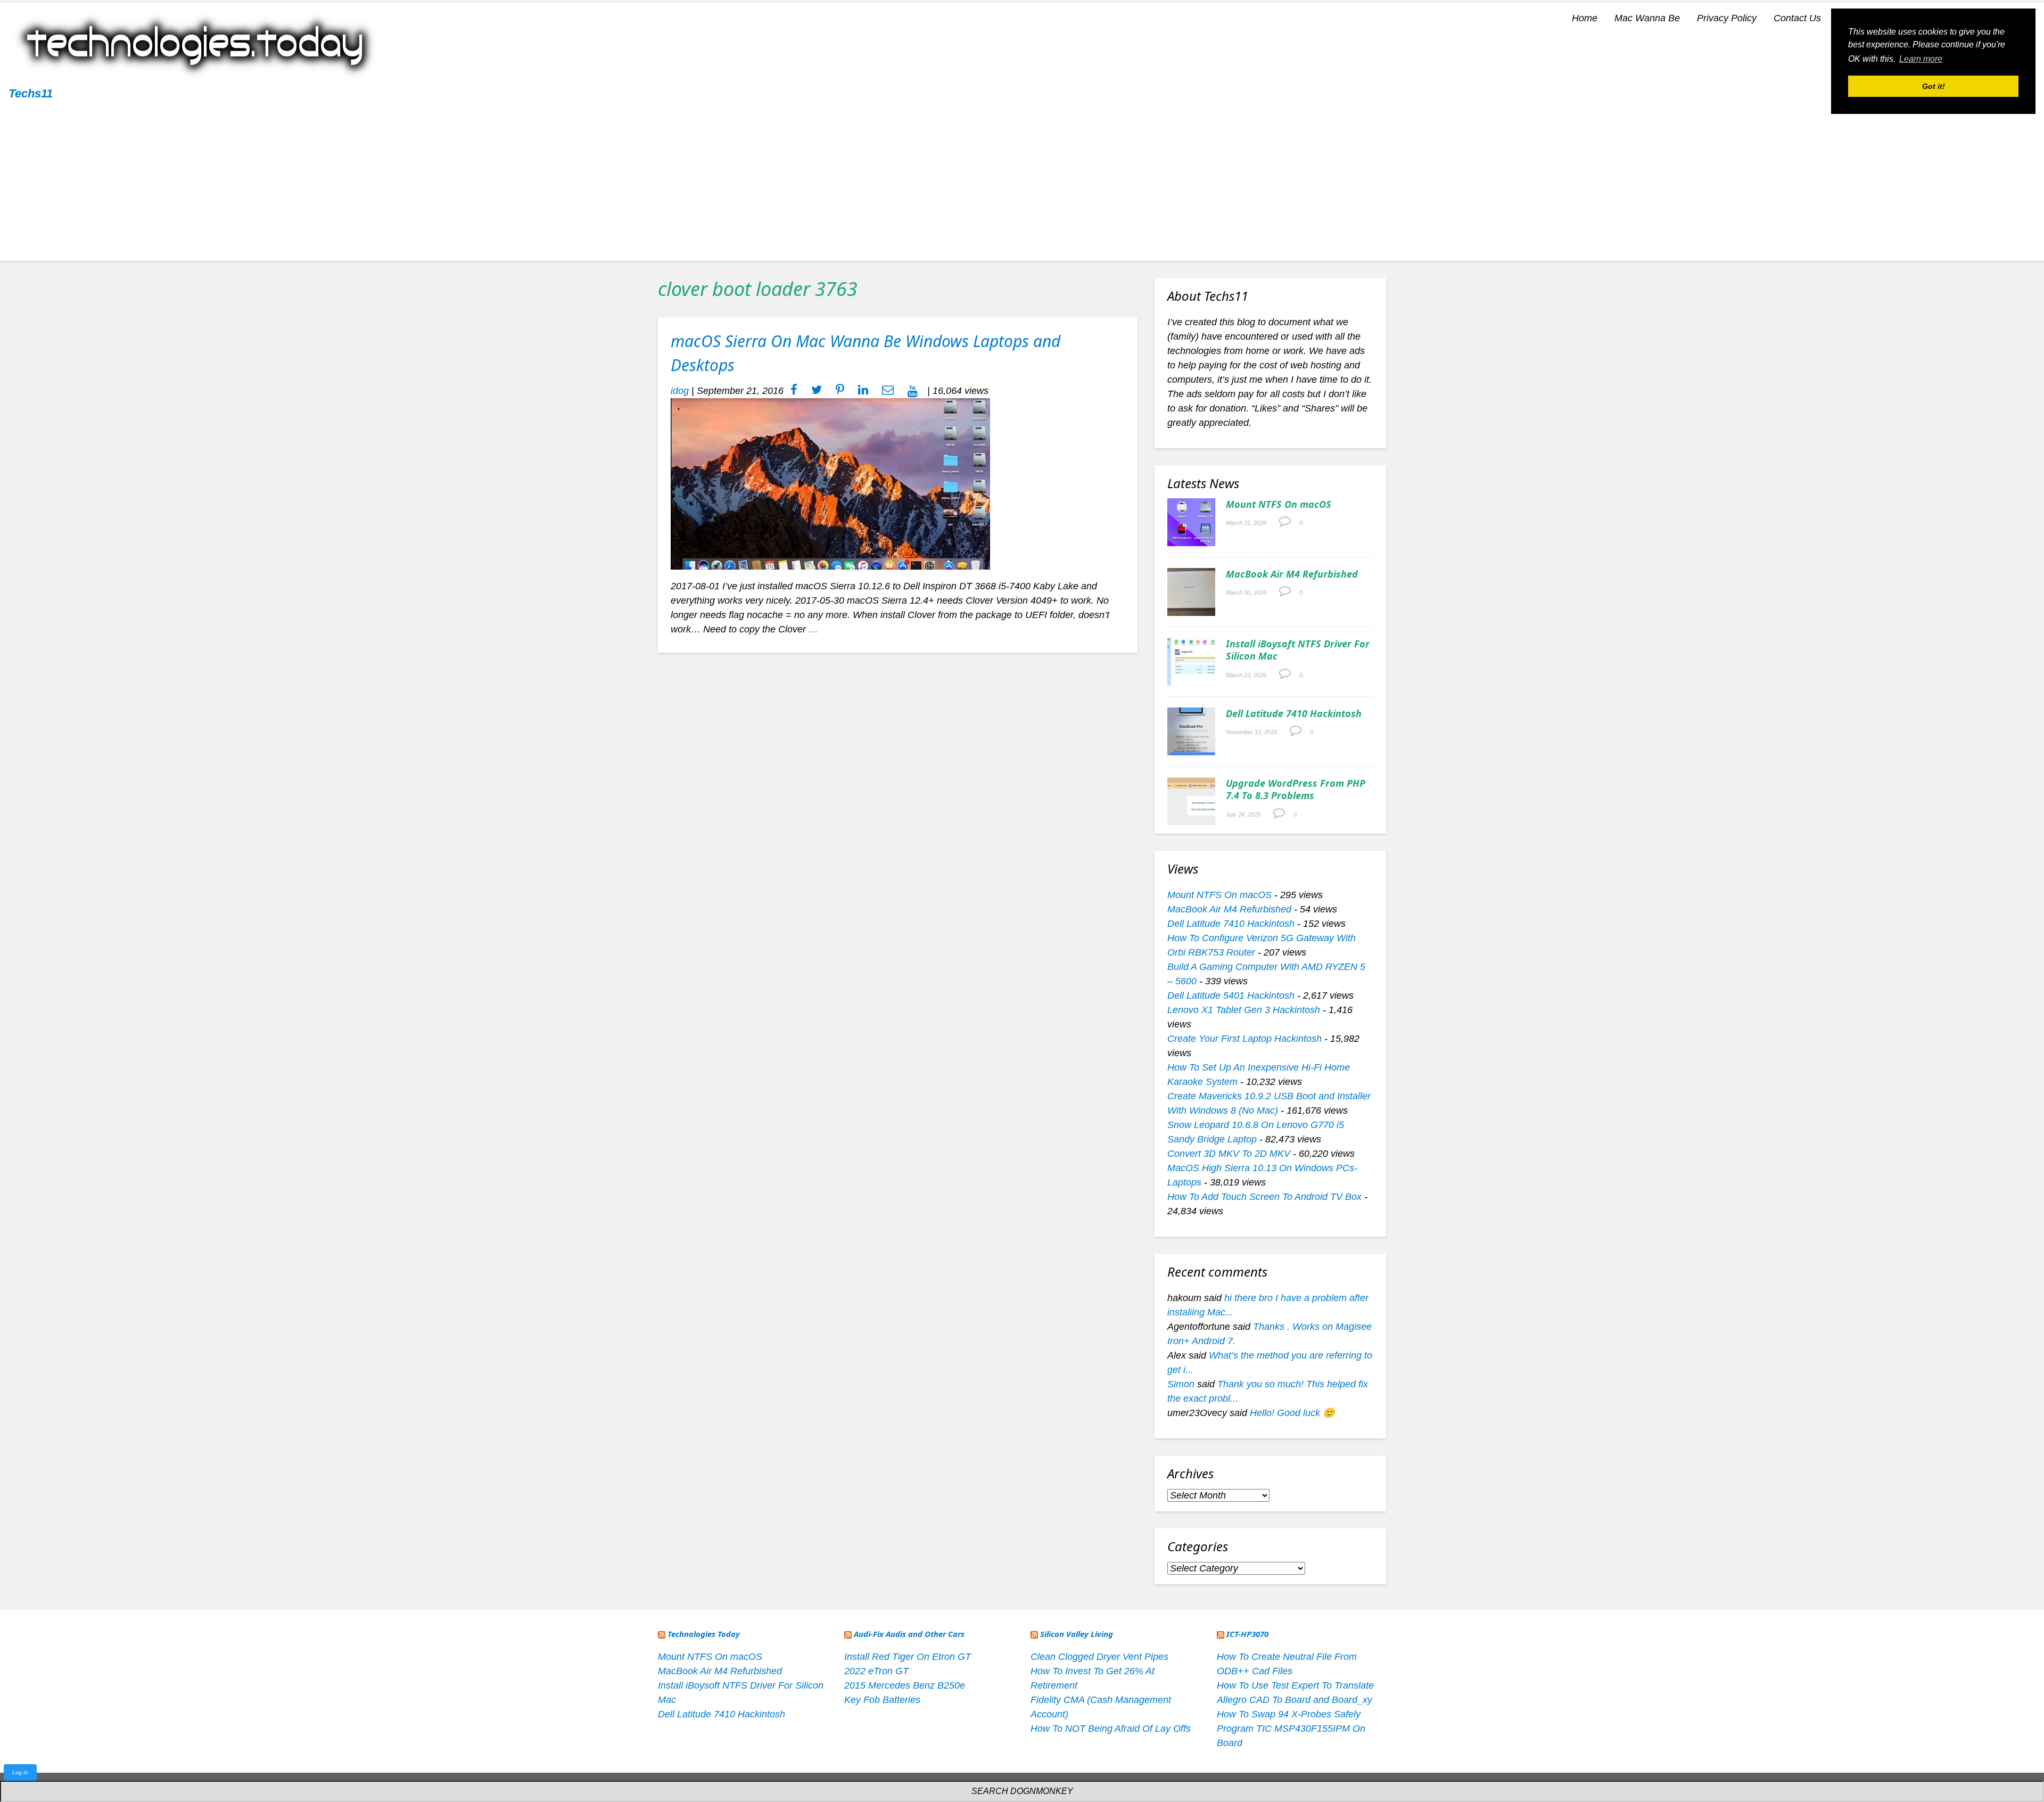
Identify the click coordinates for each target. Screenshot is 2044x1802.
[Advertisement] (1022, 186)
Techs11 (31, 93)
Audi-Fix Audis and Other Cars (909, 1634)
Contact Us (1797, 18)
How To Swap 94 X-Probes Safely (1289, 1714)
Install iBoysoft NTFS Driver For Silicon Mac (1298, 650)
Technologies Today (704, 1634)
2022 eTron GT (876, 1671)
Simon (1181, 1384)
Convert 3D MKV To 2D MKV (1229, 1154)
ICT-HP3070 (1247, 1634)
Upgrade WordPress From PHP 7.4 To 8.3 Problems (1296, 789)
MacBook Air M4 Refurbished (1292, 574)
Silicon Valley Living (1077, 1634)
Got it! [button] (1934, 86)
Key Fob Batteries (882, 1700)
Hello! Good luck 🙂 (1292, 1413)
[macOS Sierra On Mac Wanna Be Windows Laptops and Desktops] (830, 483)
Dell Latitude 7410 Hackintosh (1294, 713)
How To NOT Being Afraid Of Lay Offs (1111, 1729)
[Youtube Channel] (913, 391)
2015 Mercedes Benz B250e (905, 1685)
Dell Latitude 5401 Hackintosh (1231, 995)
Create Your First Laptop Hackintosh (1244, 1039)
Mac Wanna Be (1647, 18)
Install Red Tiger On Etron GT (908, 1657)
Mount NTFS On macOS (1279, 504)
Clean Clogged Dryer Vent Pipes (1099, 1657)
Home (1585, 18)
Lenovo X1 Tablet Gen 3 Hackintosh (1244, 1010)
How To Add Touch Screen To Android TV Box (1264, 1197)
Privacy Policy (1727, 18)
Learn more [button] (1921, 59)
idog (680, 391)
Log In (20, 1772)
